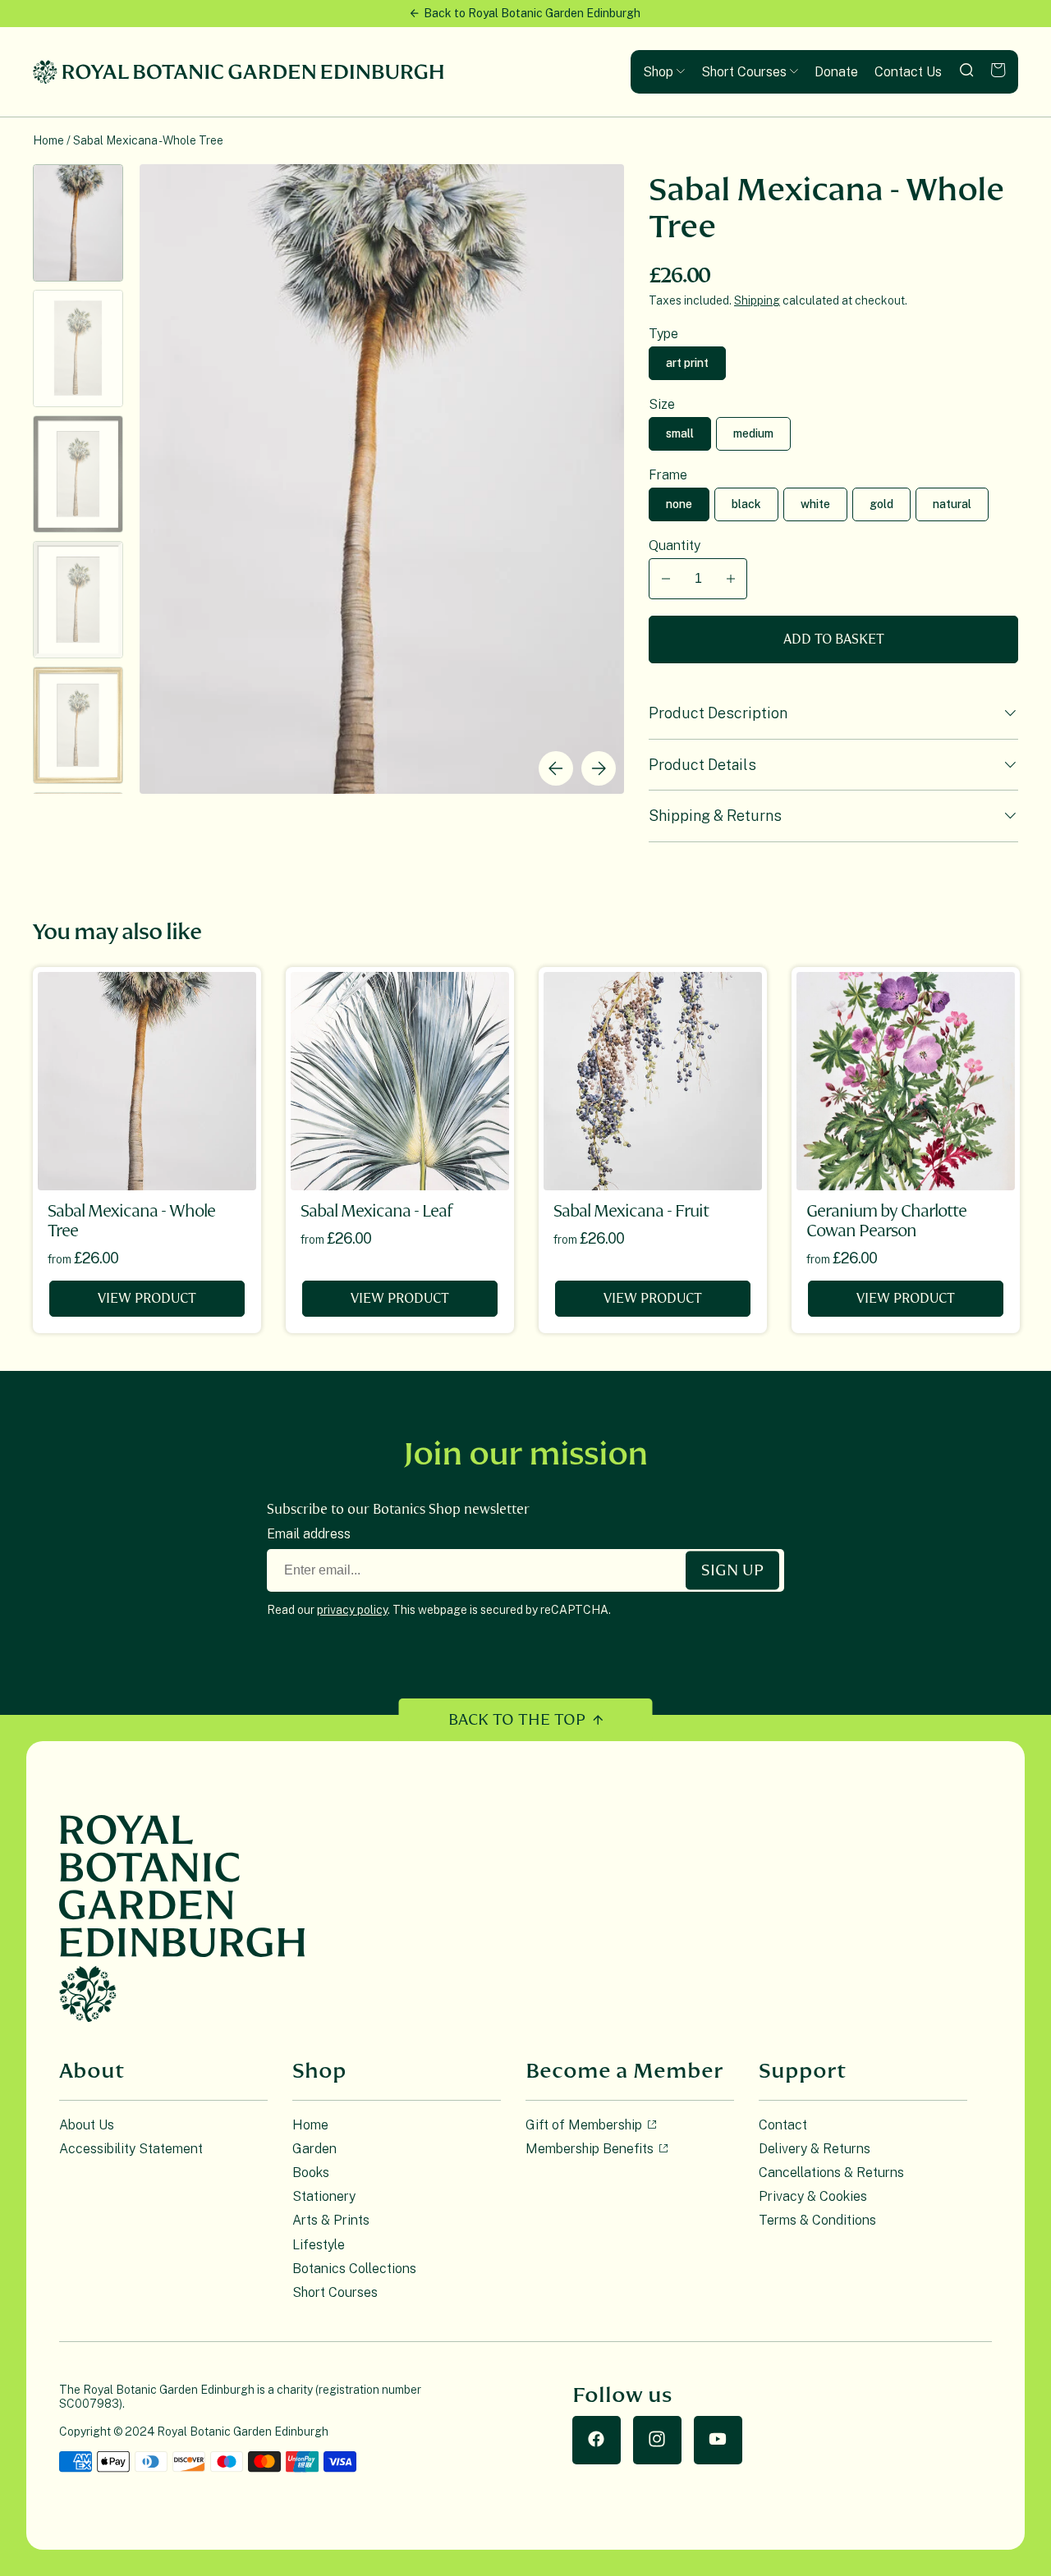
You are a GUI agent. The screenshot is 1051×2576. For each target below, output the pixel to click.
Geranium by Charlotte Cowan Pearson (886, 1221)
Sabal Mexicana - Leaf (376, 1211)
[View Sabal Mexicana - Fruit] (653, 1081)
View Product (147, 1299)
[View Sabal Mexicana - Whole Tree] (147, 1081)
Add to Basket (834, 639)
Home (48, 140)
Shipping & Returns (715, 816)
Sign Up (732, 1570)
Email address (309, 1534)
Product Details (702, 765)
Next (599, 768)
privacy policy (352, 1610)
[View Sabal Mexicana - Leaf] (400, 1081)
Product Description (718, 713)
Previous (556, 768)
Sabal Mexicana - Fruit (631, 1211)
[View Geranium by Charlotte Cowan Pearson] (906, 1081)
